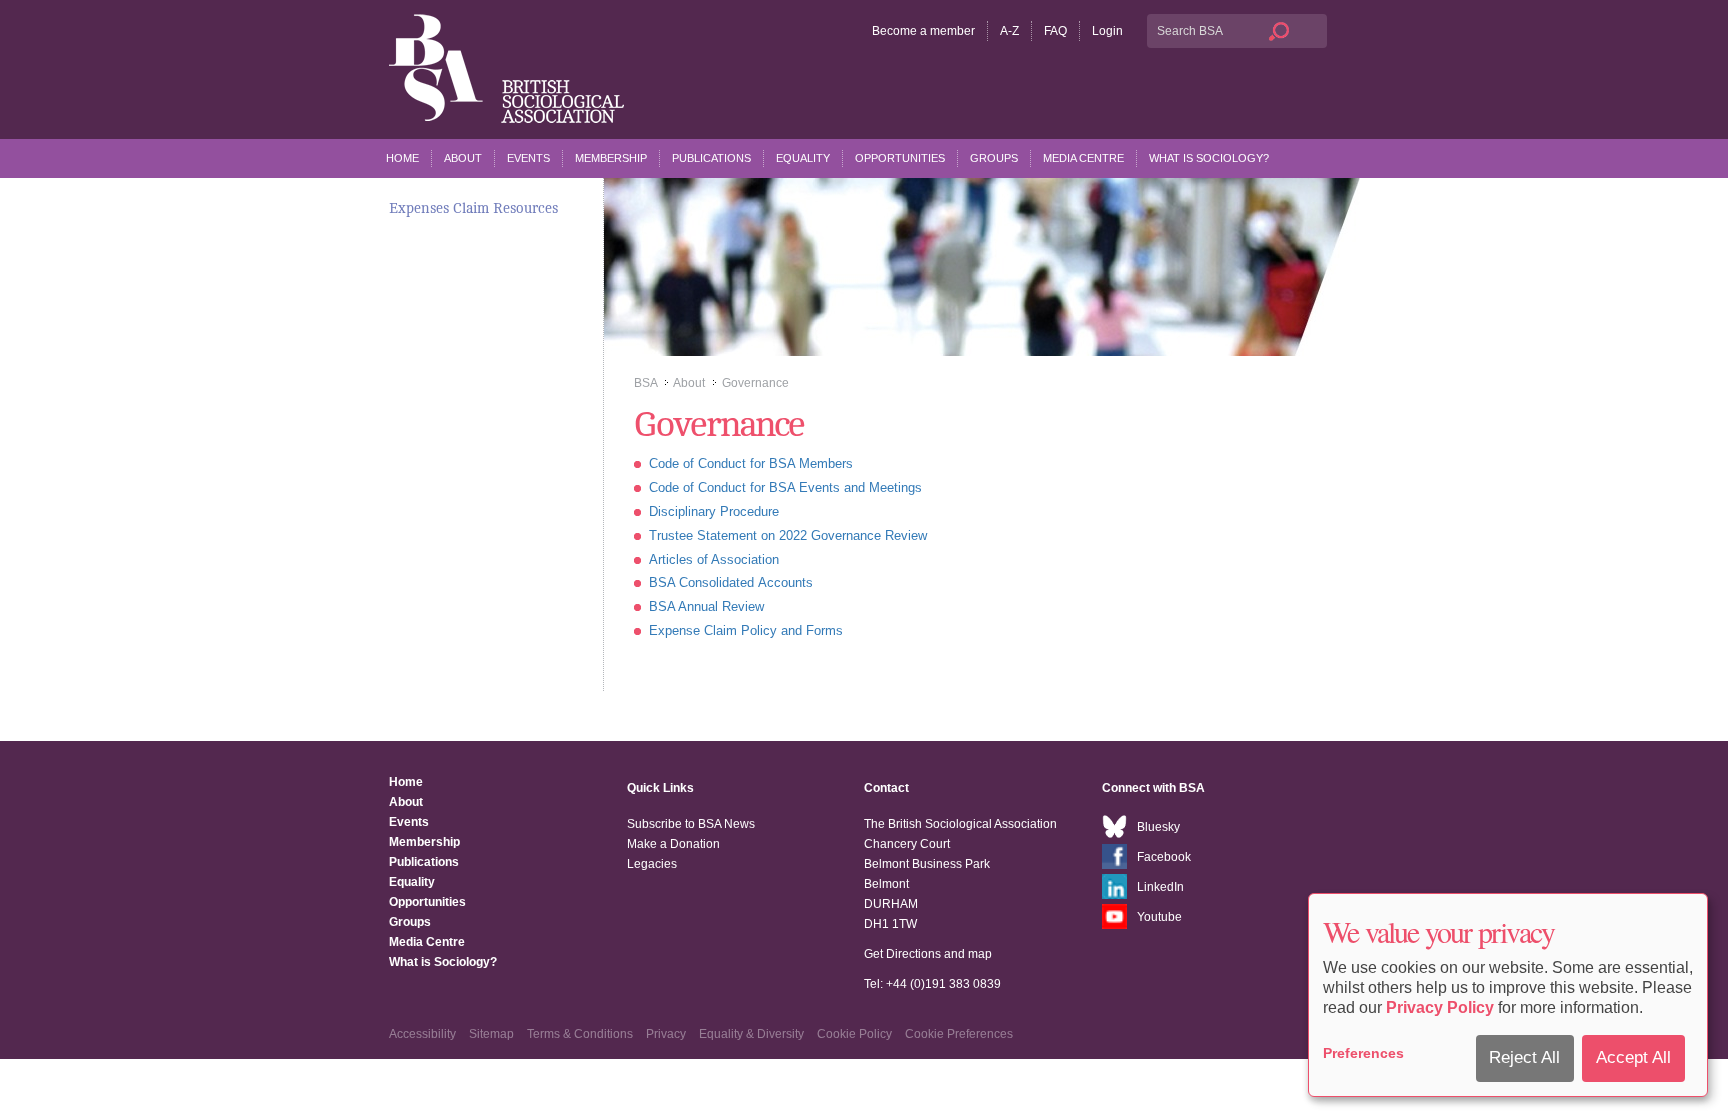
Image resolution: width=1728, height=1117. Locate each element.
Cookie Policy (854, 1034)
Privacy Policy (1440, 1007)
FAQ (1055, 31)
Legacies (652, 864)
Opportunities (900, 158)
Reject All (1524, 1057)
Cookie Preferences (959, 1034)
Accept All (1633, 1057)
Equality (803, 158)
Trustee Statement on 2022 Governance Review (788, 535)
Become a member (923, 31)
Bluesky (1158, 827)
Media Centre (1083, 158)
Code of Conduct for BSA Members (751, 463)
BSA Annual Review (706, 606)
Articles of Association (714, 559)
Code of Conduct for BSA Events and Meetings (785, 487)
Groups (994, 158)
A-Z (1009, 31)
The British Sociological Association (506, 68)
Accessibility (422, 1034)
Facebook (1164, 857)
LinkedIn (1160, 887)
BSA (645, 383)
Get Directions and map (928, 954)
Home (402, 158)
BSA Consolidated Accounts (731, 582)
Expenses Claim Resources (473, 208)
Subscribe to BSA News (691, 824)
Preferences (1363, 1053)
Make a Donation (673, 844)
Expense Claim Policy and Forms (746, 630)
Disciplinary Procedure (714, 511)
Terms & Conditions (580, 1034)
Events (528, 158)
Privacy (666, 1034)
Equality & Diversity (751, 1034)
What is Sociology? (1209, 158)
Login (1107, 31)
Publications (711, 158)
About (463, 158)
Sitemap (491, 1034)
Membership (611, 158)
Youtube (1159, 917)
